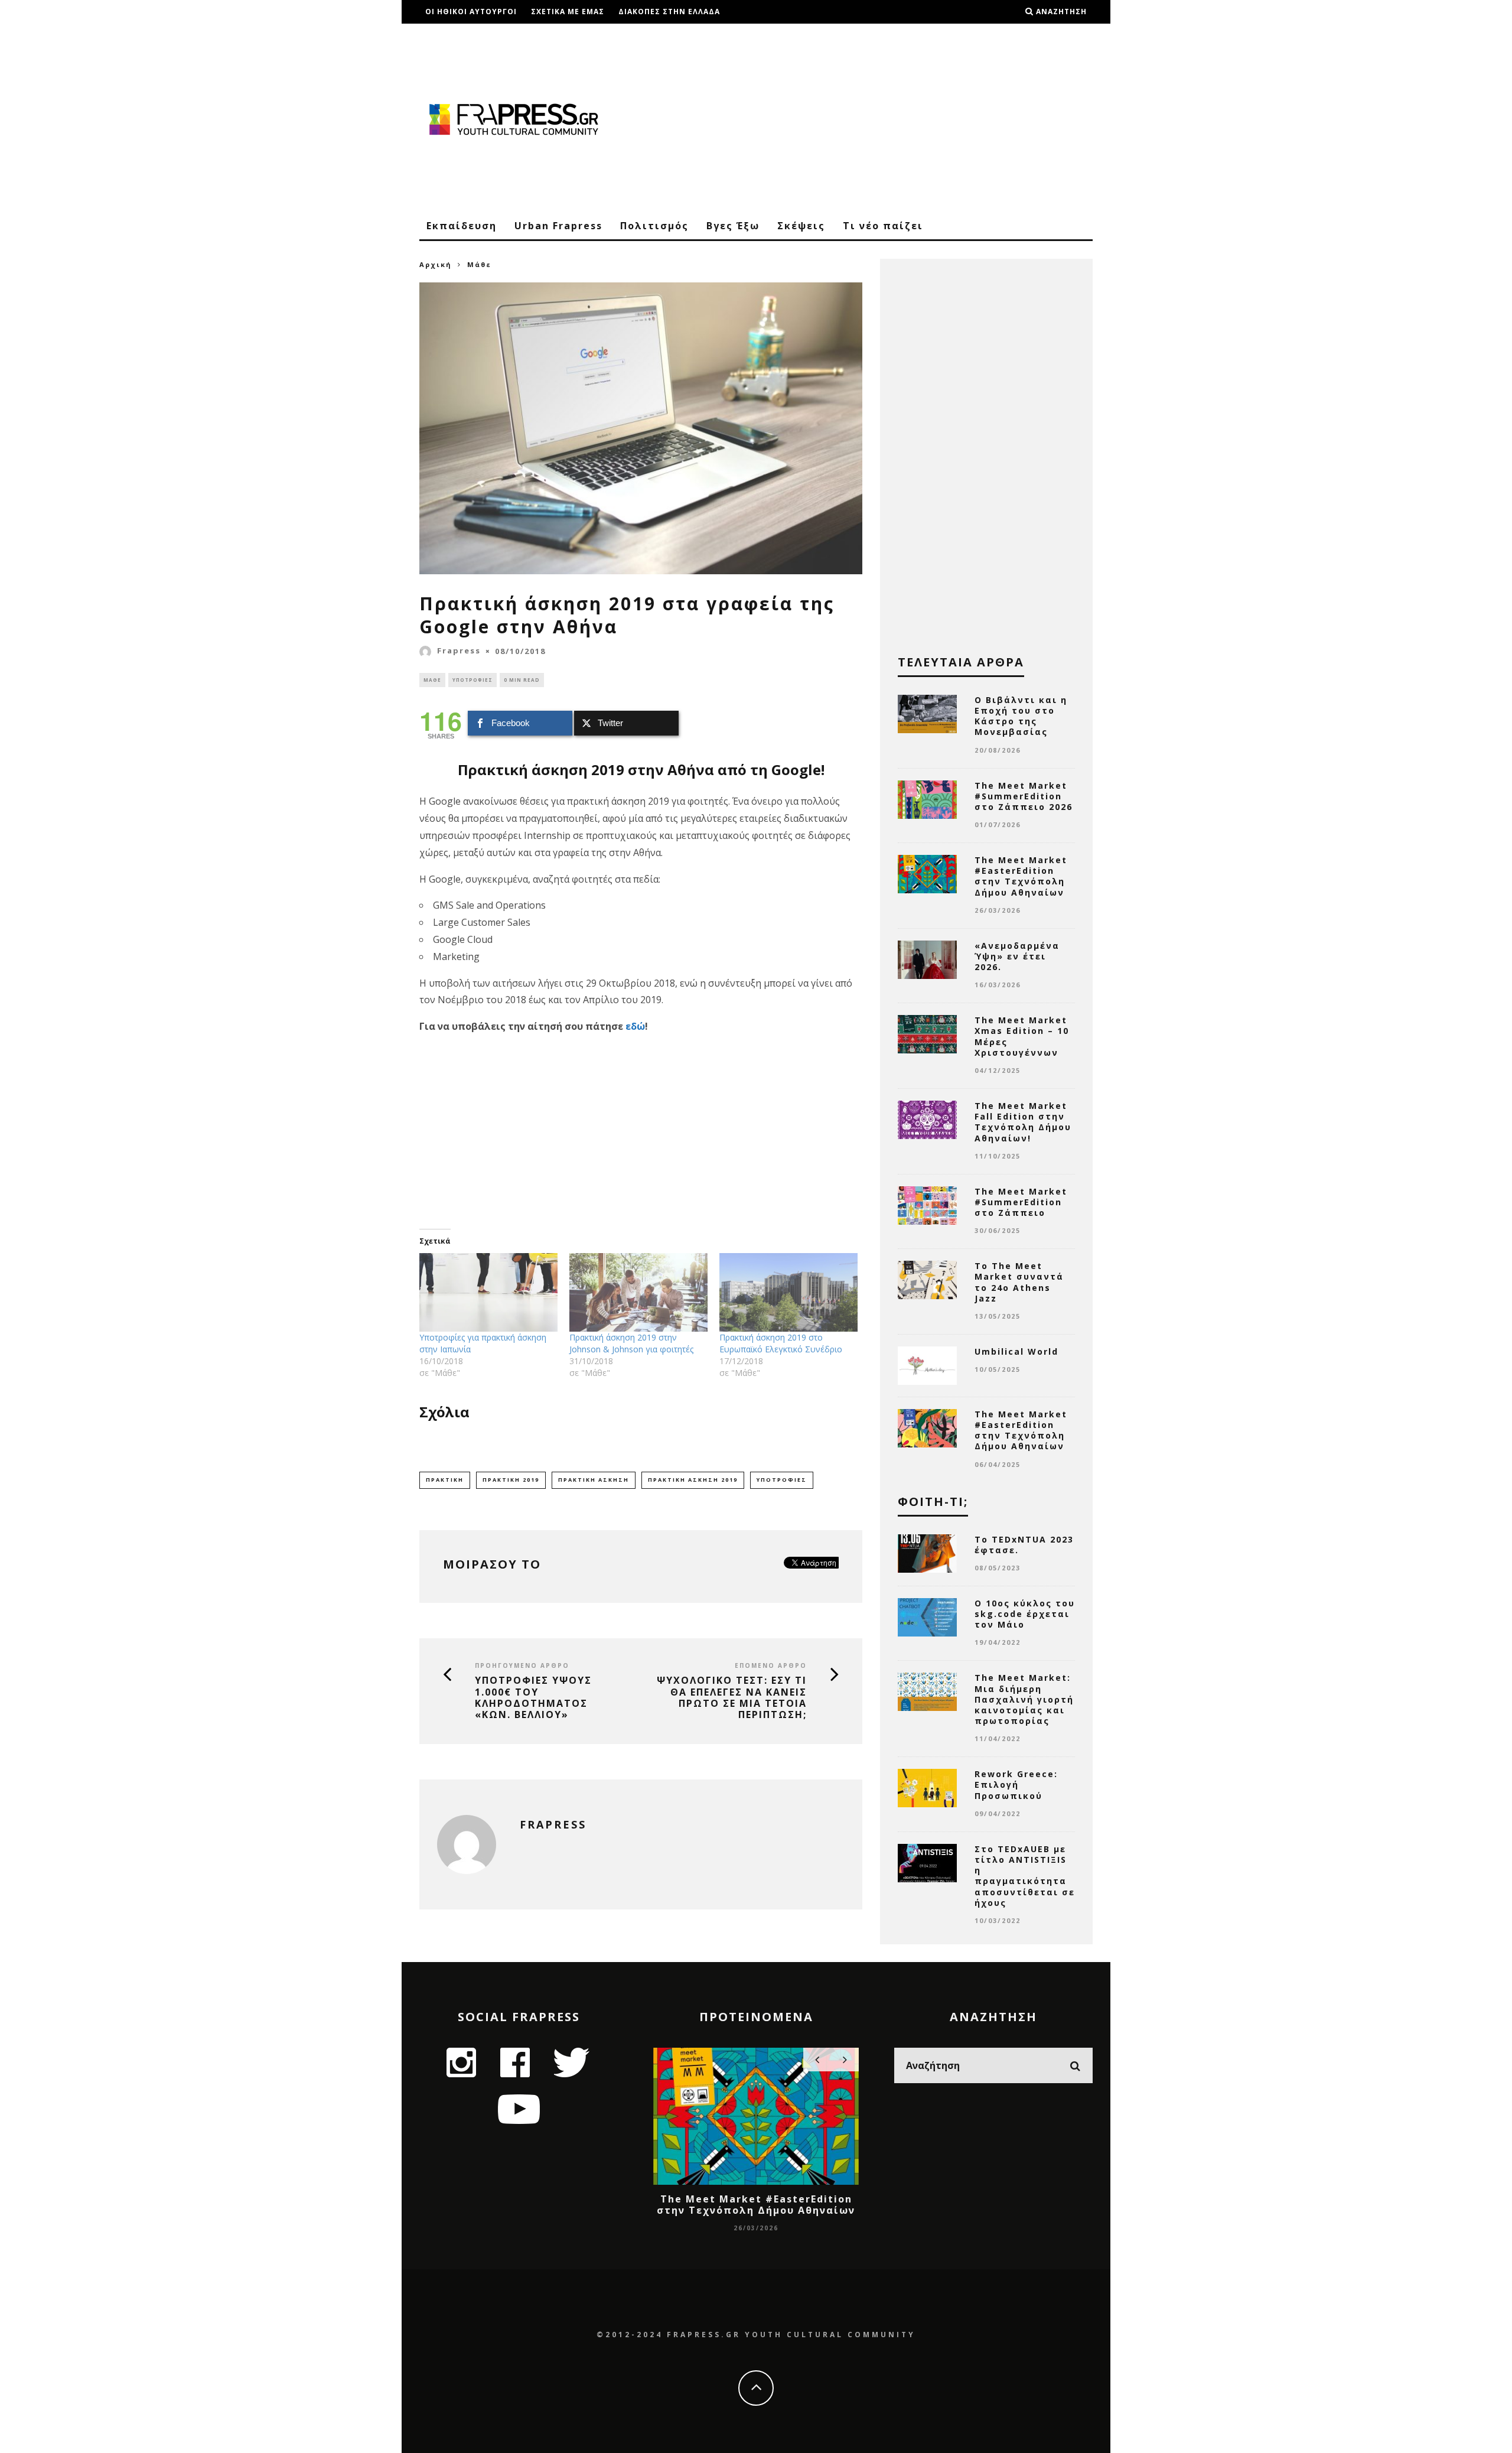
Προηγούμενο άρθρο (522, 1665)
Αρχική (436, 264)
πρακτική (445, 1480)
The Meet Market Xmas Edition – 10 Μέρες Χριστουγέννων (1022, 1036)
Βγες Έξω (733, 226)
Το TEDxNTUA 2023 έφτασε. (1024, 1545)
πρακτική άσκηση (594, 1480)
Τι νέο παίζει (883, 226)
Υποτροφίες (472, 680)
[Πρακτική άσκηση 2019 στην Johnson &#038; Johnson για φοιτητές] (638, 1293)
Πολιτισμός (654, 226)
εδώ (635, 1026)
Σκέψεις (801, 226)
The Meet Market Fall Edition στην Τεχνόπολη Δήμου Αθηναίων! (1023, 1122)
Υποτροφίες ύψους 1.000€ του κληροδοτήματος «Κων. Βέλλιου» (533, 1698)
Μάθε (432, 680)
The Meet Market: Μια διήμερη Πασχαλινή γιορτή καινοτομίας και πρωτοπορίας (1024, 1699)
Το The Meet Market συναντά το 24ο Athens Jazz (1019, 1282)
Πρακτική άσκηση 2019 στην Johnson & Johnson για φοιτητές (631, 1343)
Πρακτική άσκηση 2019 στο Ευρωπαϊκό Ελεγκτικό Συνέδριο (781, 1343)
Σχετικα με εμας (568, 12)
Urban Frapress (558, 226)
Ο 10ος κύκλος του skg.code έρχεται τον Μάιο (1025, 1614)
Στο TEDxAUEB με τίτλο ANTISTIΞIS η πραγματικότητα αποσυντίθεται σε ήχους (1025, 1876)
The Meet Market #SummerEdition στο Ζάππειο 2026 (1024, 796)
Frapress (459, 650)
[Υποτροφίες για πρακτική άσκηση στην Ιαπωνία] (488, 1293)
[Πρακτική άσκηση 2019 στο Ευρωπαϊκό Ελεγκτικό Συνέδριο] (788, 1293)
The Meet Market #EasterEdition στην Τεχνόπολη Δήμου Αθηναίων (1021, 876)
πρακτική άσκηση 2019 (693, 1480)
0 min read (522, 680)
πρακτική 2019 (511, 1480)
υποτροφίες (782, 1480)
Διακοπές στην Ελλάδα (669, 12)
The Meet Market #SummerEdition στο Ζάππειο (1021, 1202)
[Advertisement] (878, 118)
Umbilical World (1016, 1351)
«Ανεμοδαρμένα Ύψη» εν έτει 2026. (1017, 956)
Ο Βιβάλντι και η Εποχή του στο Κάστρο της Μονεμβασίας (1021, 716)
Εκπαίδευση (462, 226)
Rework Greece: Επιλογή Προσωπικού (1016, 1785)
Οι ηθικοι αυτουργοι (471, 12)
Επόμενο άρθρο (771, 1665)
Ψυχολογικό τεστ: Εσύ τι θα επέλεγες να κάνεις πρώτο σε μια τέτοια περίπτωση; (732, 1698)
